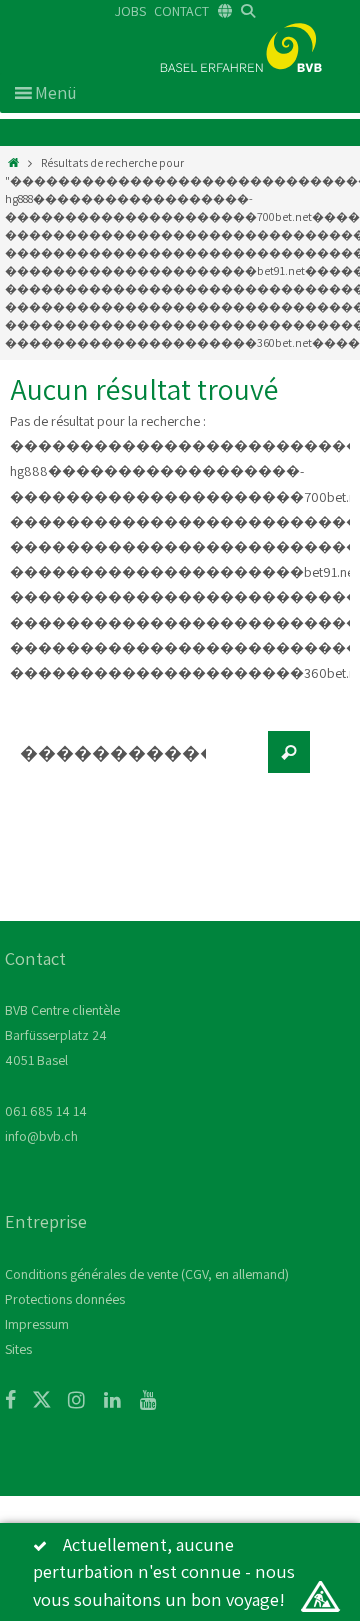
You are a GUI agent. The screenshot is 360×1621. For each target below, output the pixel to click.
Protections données (65, 1299)
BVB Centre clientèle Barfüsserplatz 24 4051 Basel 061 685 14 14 (62, 1060)
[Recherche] (289, 752)
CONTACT (181, 11)
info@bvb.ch (41, 1136)
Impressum (37, 1324)
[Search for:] (135, 762)
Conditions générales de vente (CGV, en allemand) (147, 1274)
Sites (18, 1349)
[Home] (13, 162)
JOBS (130, 11)
